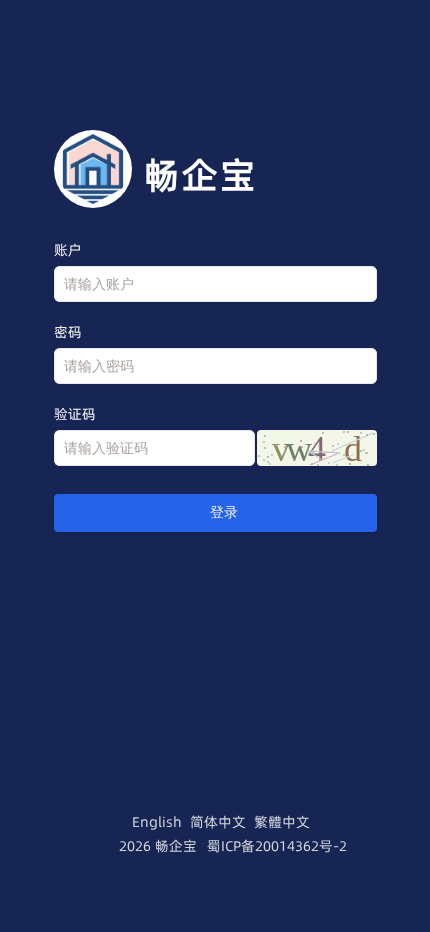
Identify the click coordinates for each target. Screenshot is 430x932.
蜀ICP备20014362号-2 (277, 846)
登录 (224, 512)
